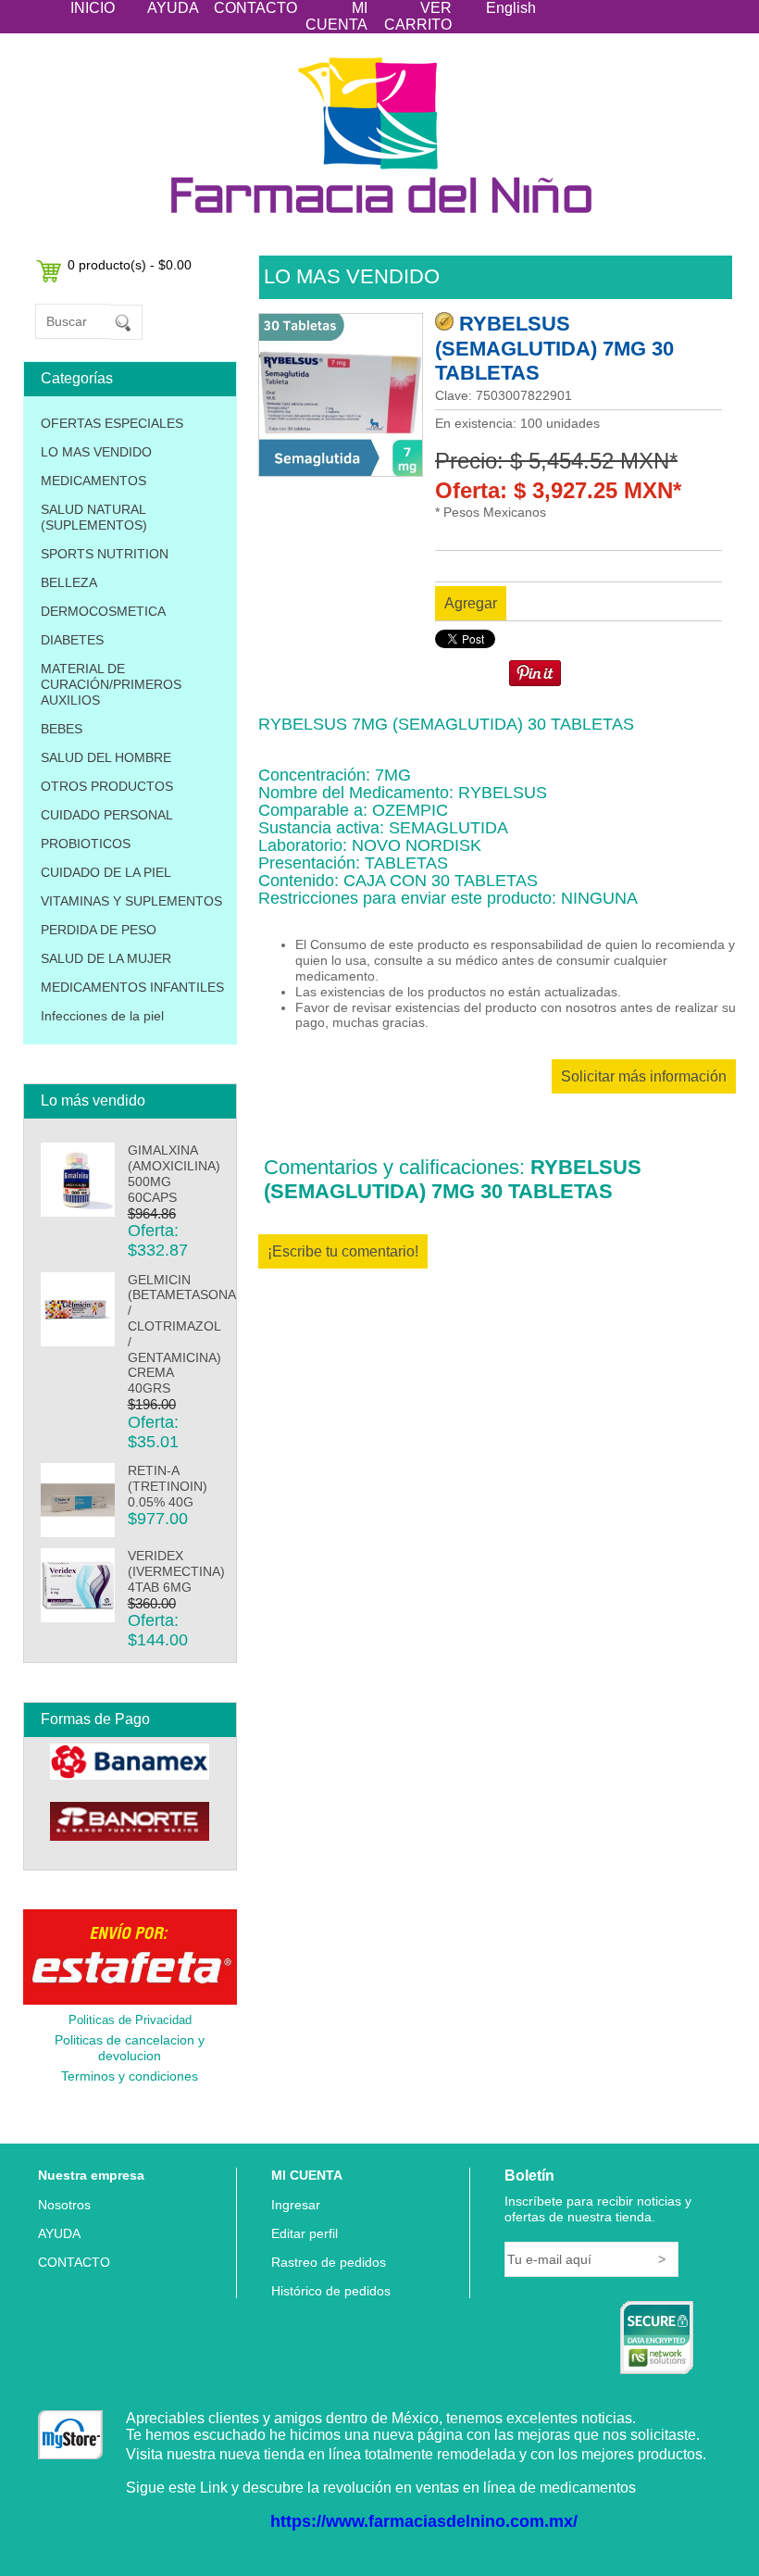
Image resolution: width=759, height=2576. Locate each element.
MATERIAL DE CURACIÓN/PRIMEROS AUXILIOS (111, 684)
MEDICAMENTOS (93, 481)
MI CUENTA (336, 16)
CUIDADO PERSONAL (107, 815)
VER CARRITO (418, 16)
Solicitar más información (644, 1076)
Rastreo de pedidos (329, 2262)
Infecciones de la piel (102, 1016)
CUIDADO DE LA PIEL (106, 872)
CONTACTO (255, 8)
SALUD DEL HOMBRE (106, 757)
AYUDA (173, 8)
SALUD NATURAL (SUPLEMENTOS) (94, 517)
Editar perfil (305, 2233)
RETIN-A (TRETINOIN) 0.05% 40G (168, 1486)
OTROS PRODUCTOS (107, 786)
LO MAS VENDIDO (96, 452)
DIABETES (72, 640)
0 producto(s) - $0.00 (130, 265)
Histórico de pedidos (331, 2291)
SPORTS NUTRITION (105, 554)
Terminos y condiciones (130, 2076)
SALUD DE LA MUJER (106, 958)
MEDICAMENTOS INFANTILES (132, 987)
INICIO (93, 8)
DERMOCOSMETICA (103, 611)
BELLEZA (69, 582)
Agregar (471, 603)
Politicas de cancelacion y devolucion (130, 2048)
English (511, 8)
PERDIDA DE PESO (99, 930)
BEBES (62, 729)
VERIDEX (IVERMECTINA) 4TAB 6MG (176, 1571)
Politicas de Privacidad (130, 2020)
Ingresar (296, 2205)
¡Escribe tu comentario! (343, 1251)
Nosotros (64, 2205)
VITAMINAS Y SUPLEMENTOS (131, 901)
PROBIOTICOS (86, 844)
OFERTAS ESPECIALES (112, 423)
